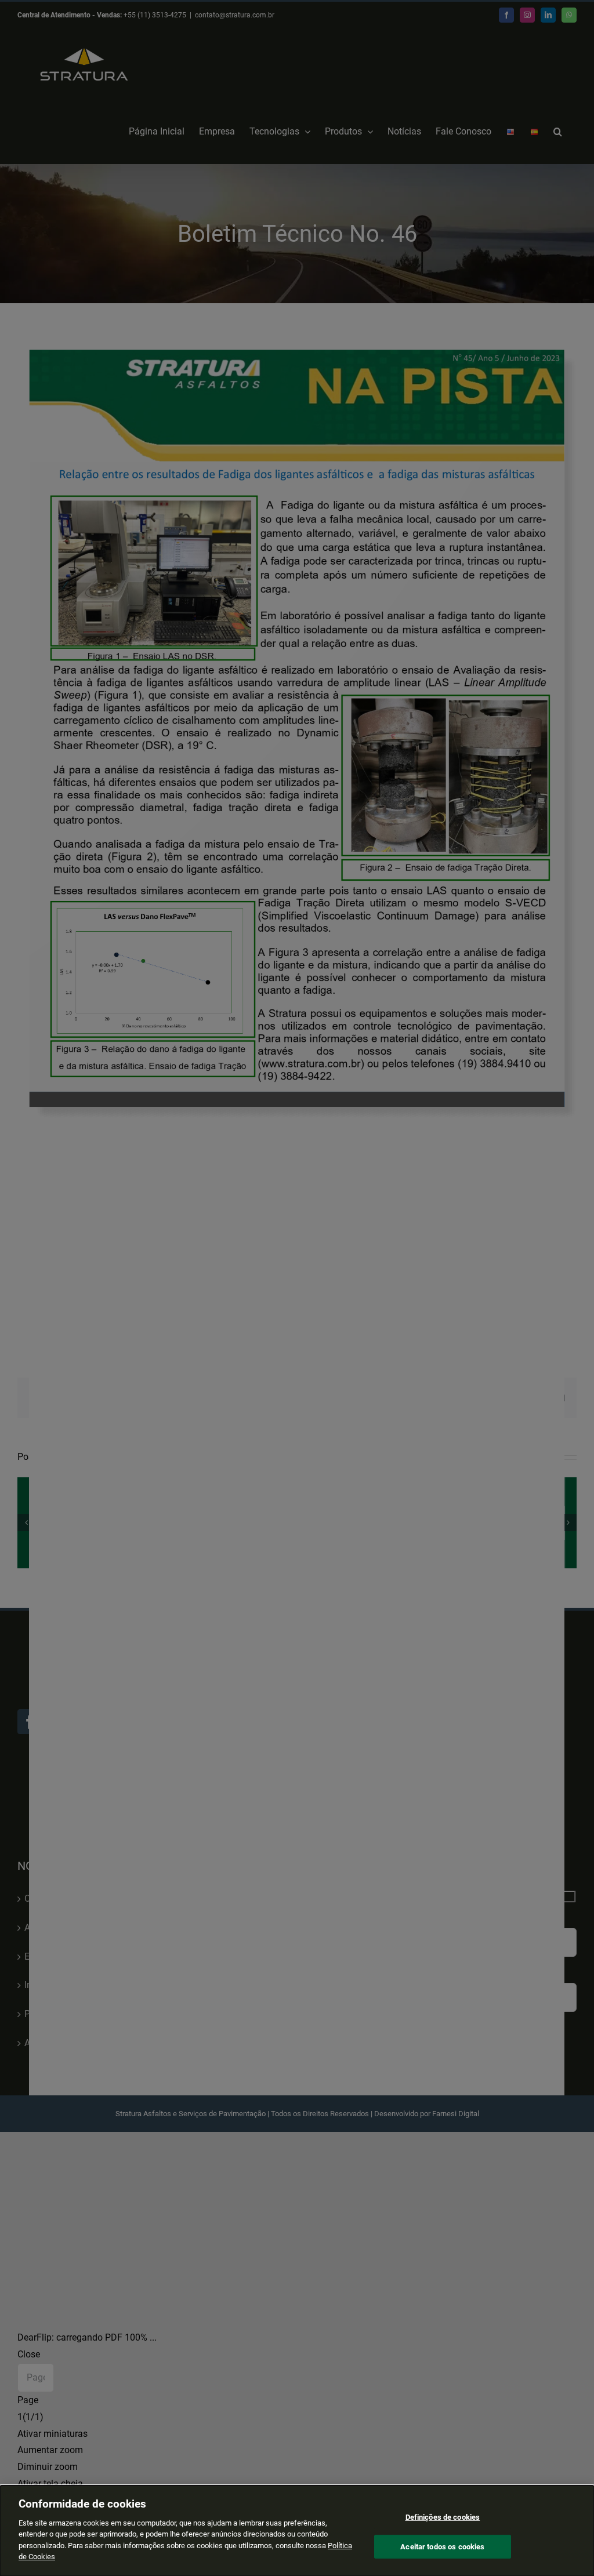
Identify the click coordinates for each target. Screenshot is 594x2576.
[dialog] (297, 2531)
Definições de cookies (443, 2517)
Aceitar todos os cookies (442, 2546)
